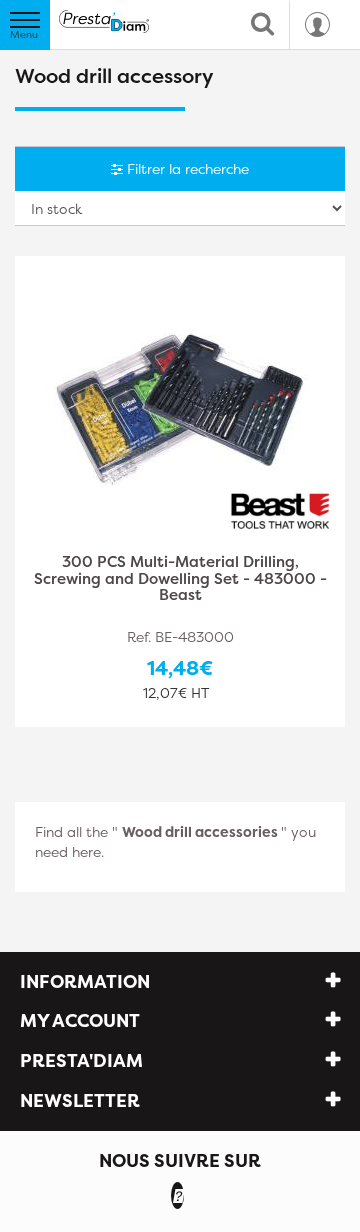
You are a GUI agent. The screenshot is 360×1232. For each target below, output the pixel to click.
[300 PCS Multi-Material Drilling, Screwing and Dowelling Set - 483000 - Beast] (180, 406)
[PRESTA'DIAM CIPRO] (104, 21)
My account (80, 1020)
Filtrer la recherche (186, 168)
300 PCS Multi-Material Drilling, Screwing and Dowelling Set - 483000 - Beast (180, 579)
